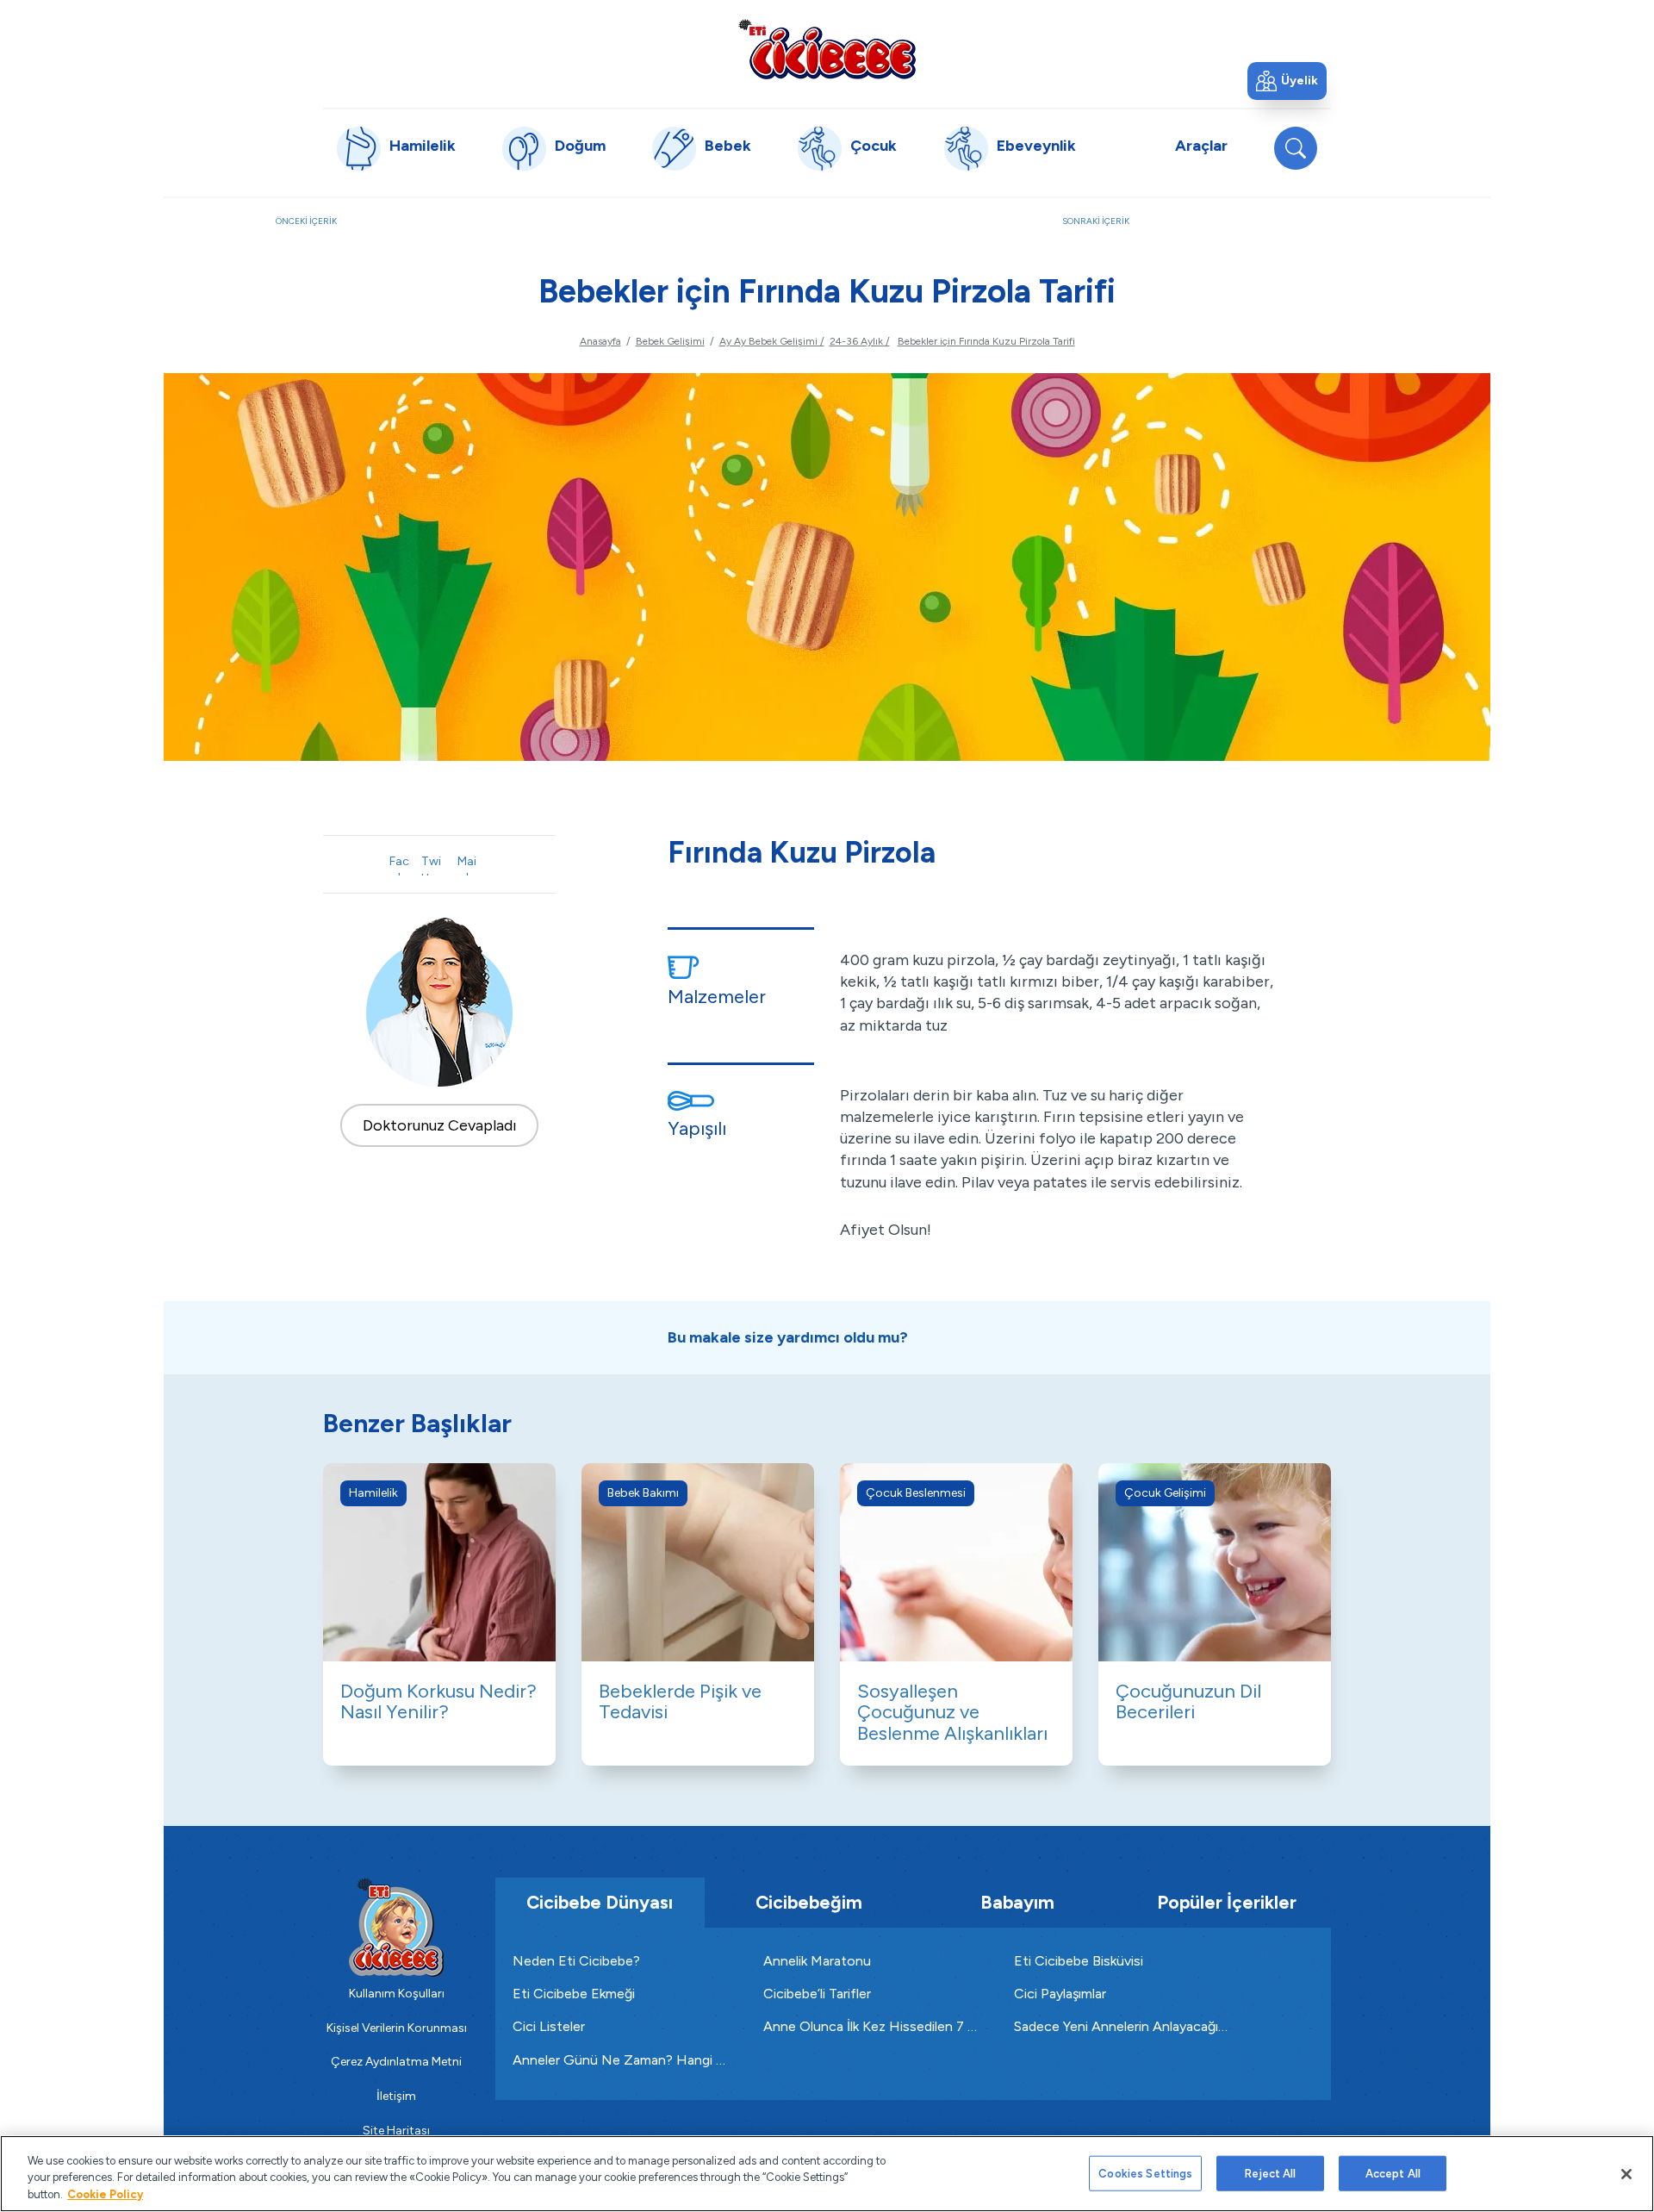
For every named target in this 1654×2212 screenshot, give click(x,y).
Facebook (399, 865)
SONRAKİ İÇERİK (1220, 230)
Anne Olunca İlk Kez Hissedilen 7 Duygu (871, 2026)
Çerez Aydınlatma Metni (396, 2062)
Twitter (431, 865)
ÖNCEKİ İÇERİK (361, 230)
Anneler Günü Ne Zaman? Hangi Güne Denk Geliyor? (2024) (621, 2060)
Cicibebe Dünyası (600, 1902)
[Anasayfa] (827, 49)
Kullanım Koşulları (397, 1994)
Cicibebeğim (809, 1902)
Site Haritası (396, 2131)
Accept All (1393, 2173)
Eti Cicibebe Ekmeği (574, 1994)
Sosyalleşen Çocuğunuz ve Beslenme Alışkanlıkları (952, 1712)
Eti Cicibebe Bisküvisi (1079, 1961)
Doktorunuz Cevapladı (440, 1125)
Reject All (1270, 2173)
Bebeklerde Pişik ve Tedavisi (680, 1701)
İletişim (396, 2096)
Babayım (1017, 1902)
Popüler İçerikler (1227, 1902)
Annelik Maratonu (817, 1961)
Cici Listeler (549, 2026)
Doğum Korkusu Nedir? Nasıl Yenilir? (438, 1701)
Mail (467, 865)
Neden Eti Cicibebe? (576, 1961)
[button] (1287, 81)
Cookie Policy (105, 2194)
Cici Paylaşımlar (1060, 1994)
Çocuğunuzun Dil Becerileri (1188, 1701)
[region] (827, 2174)
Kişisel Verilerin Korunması (397, 2028)
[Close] (1626, 2174)
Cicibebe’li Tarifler (817, 1994)
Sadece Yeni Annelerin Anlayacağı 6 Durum (1122, 2026)
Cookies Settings (1145, 2173)
